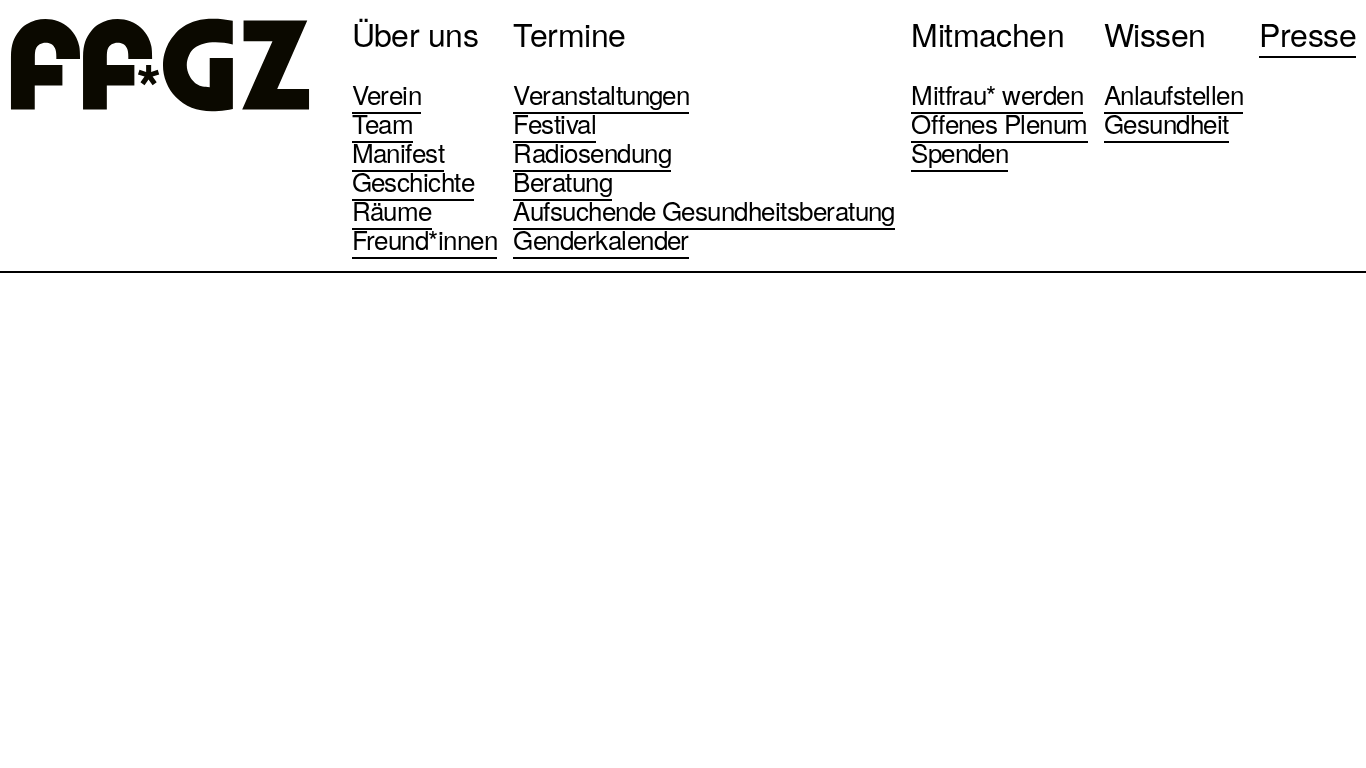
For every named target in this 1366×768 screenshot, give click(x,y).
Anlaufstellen (1173, 93)
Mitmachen (987, 33)
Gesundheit (1166, 122)
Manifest (398, 151)
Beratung (562, 180)
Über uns (415, 33)
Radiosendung (592, 151)
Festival (554, 122)
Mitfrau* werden (997, 93)
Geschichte (413, 180)
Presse (1307, 33)
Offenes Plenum (999, 122)
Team (383, 122)
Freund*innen (425, 238)
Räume (392, 209)
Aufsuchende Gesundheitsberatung (704, 209)
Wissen (1155, 33)
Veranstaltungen (601, 93)
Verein (387, 93)
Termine (569, 33)
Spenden (959, 151)
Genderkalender (601, 238)
